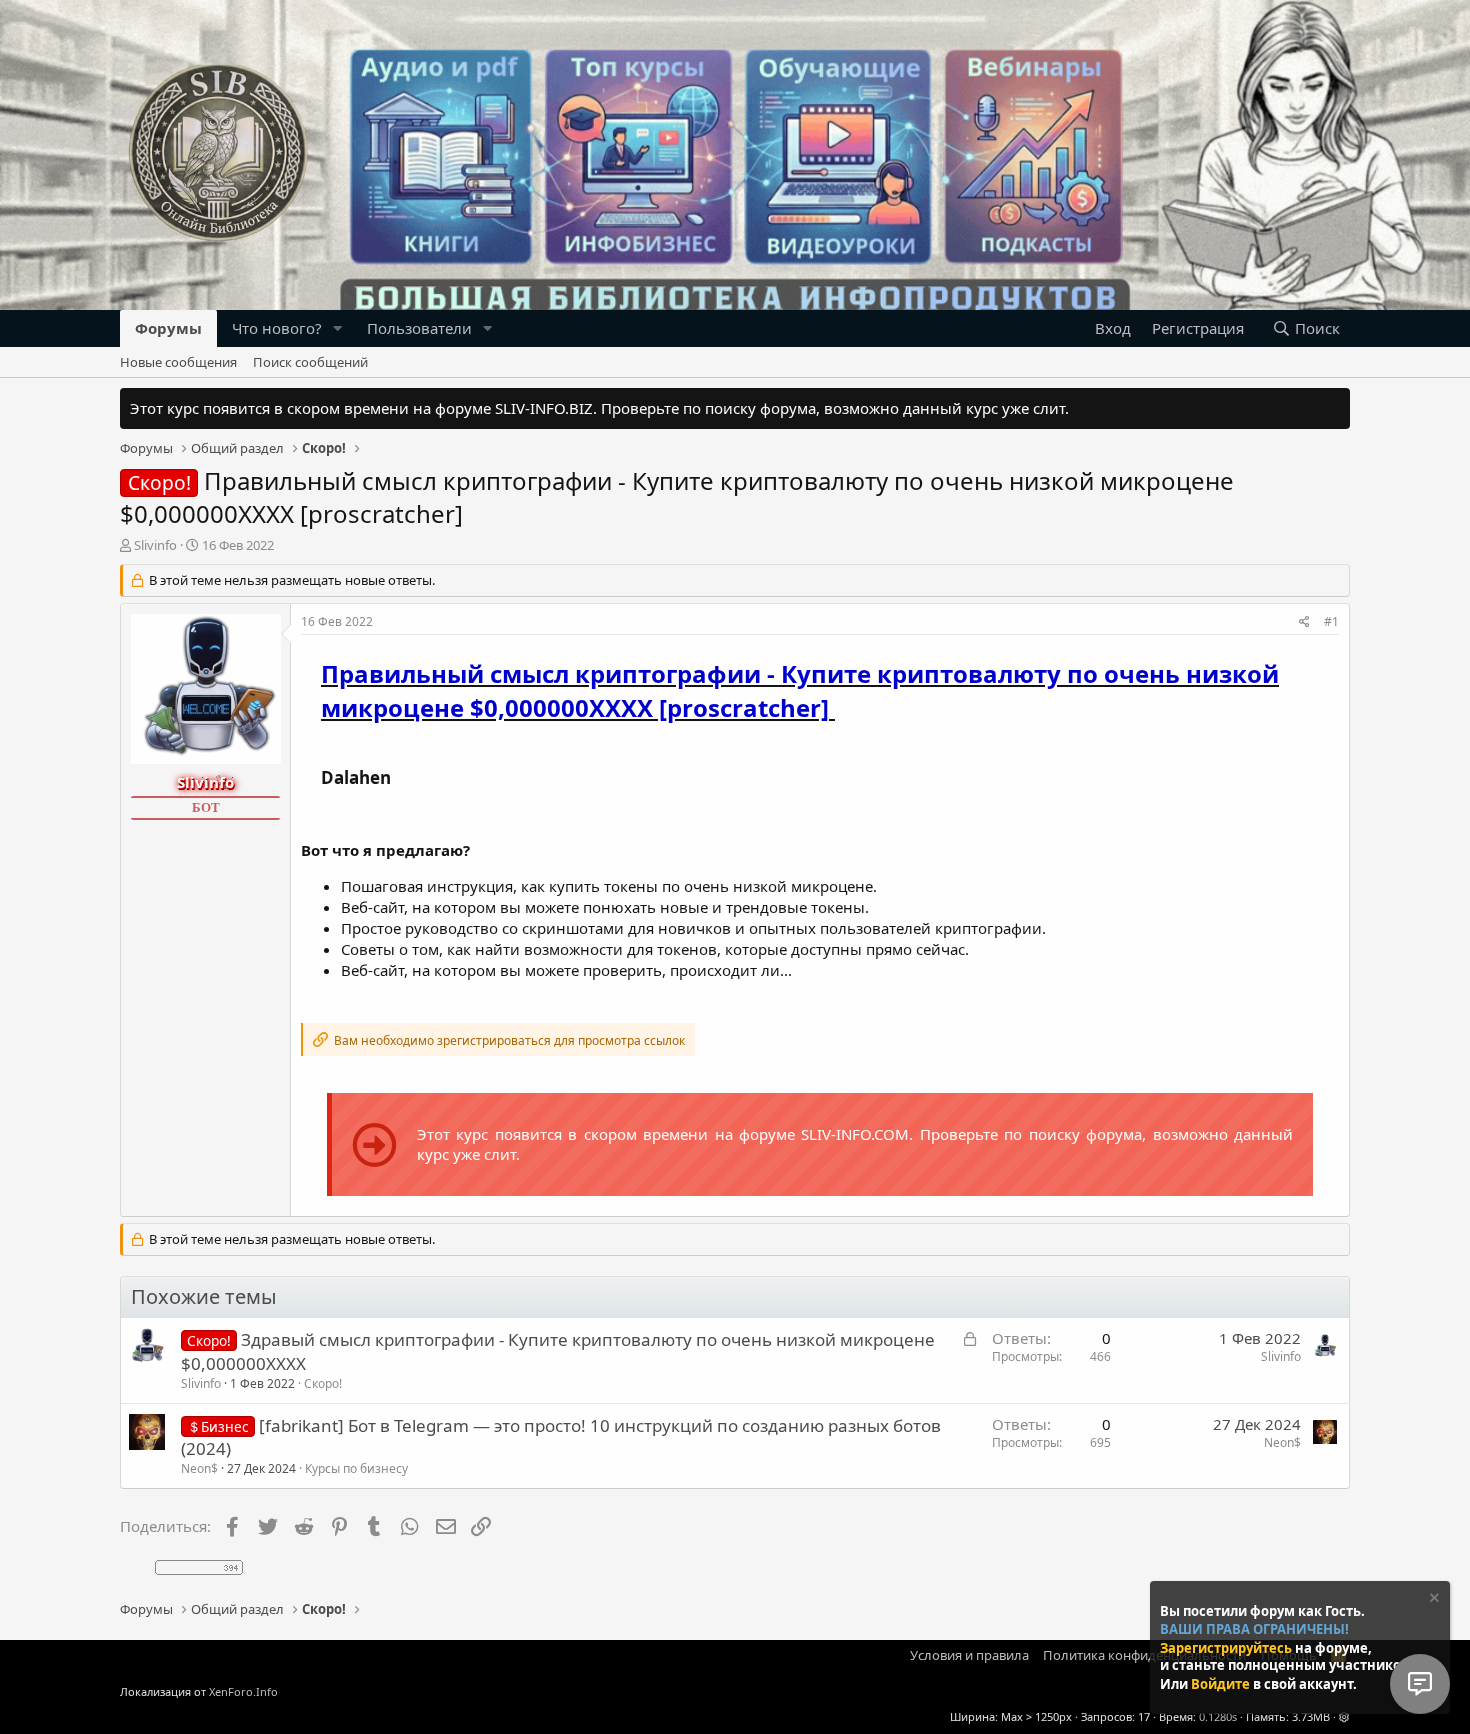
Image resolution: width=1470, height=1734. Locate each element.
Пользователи (419, 328)
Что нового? (277, 328)
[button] (338, 328)
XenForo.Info (243, 1691)
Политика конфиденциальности (1144, 1655)
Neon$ (199, 1468)
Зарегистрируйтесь (1227, 1647)
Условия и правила (969, 1655)
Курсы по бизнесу (356, 1468)
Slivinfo (155, 545)
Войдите (1222, 1684)
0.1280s (1218, 1716)
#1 (1331, 621)
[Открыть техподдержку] (1420, 1684)
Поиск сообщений (310, 362)
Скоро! (323, 1383)
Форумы (168, 328)
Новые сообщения (178, 362)
